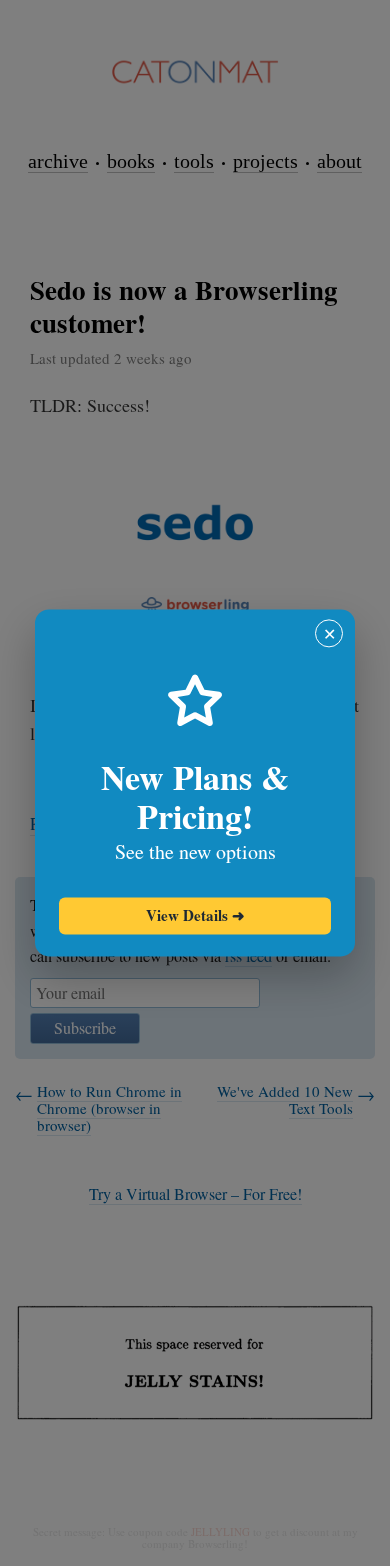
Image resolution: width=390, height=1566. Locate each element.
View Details (195, 915)
